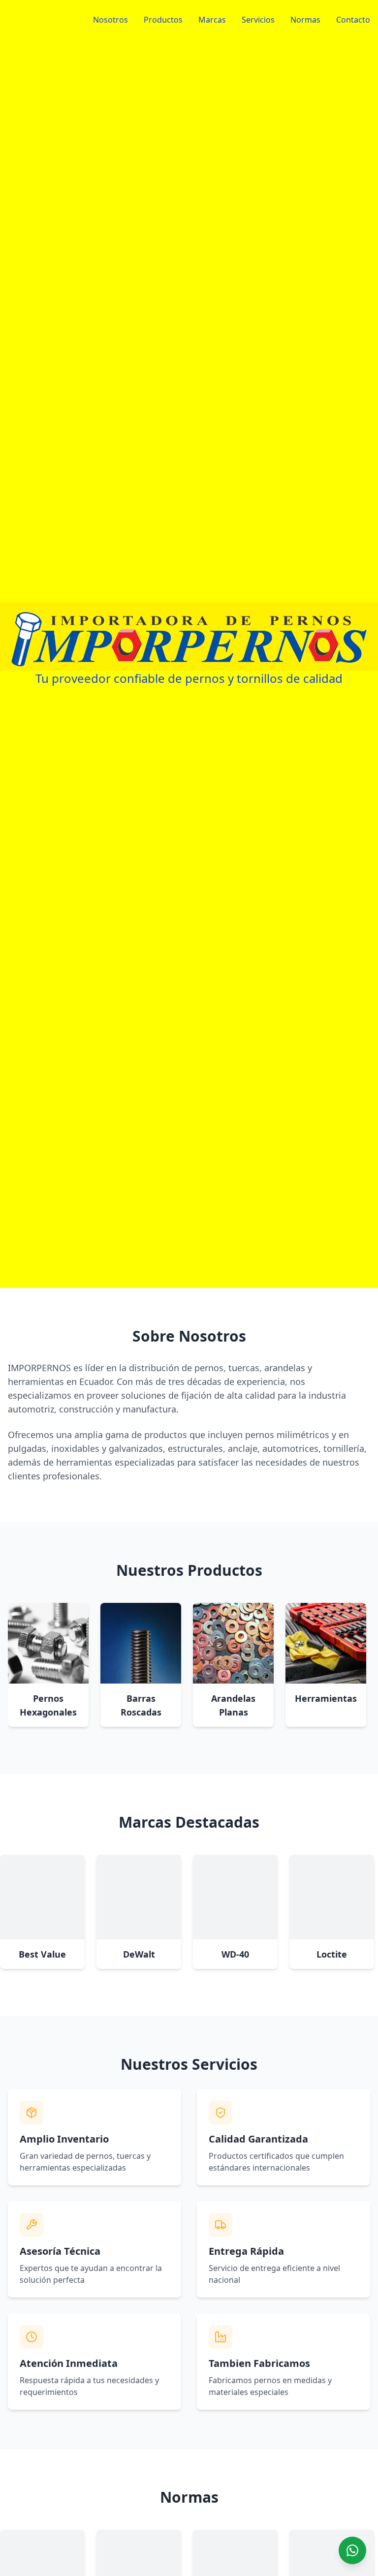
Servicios (258, 20)
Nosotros (110, 20)
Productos (163, 20)
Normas (305, 20)
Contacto (353, 20)
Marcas (212, 20)
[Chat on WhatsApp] (352, 2550)
